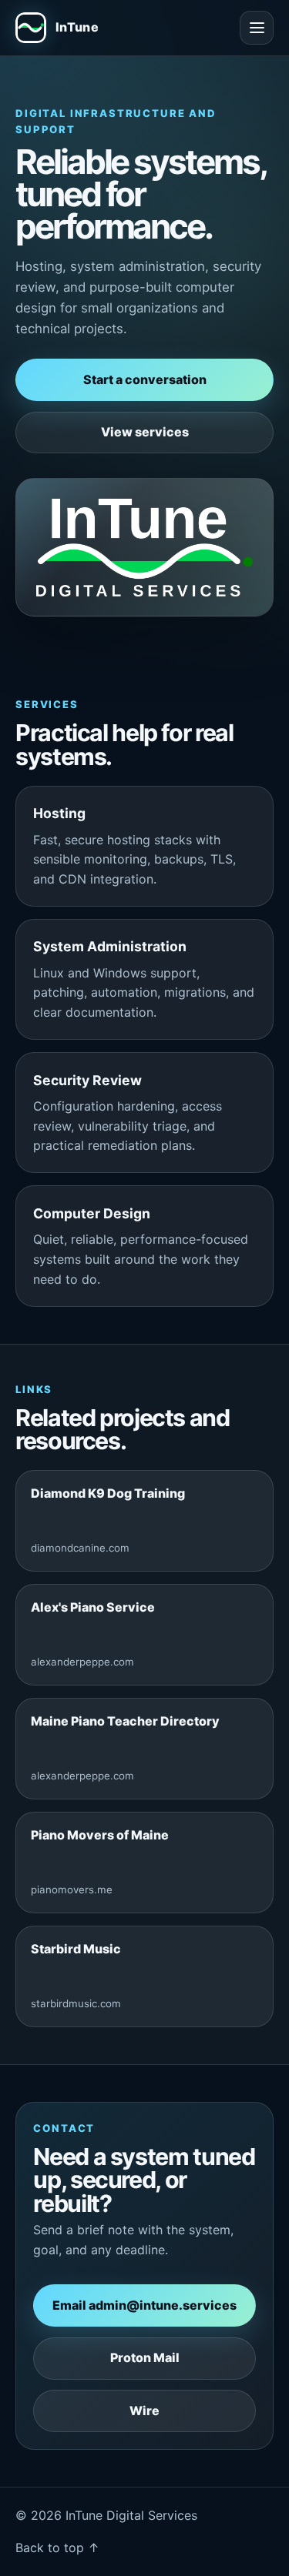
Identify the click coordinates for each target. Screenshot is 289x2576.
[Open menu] (257, 28)
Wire (144, 2411)
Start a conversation (145, 379)
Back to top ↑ (57, 2548)
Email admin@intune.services (144, 2305)
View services (145, 432)
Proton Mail (145, 2357)
